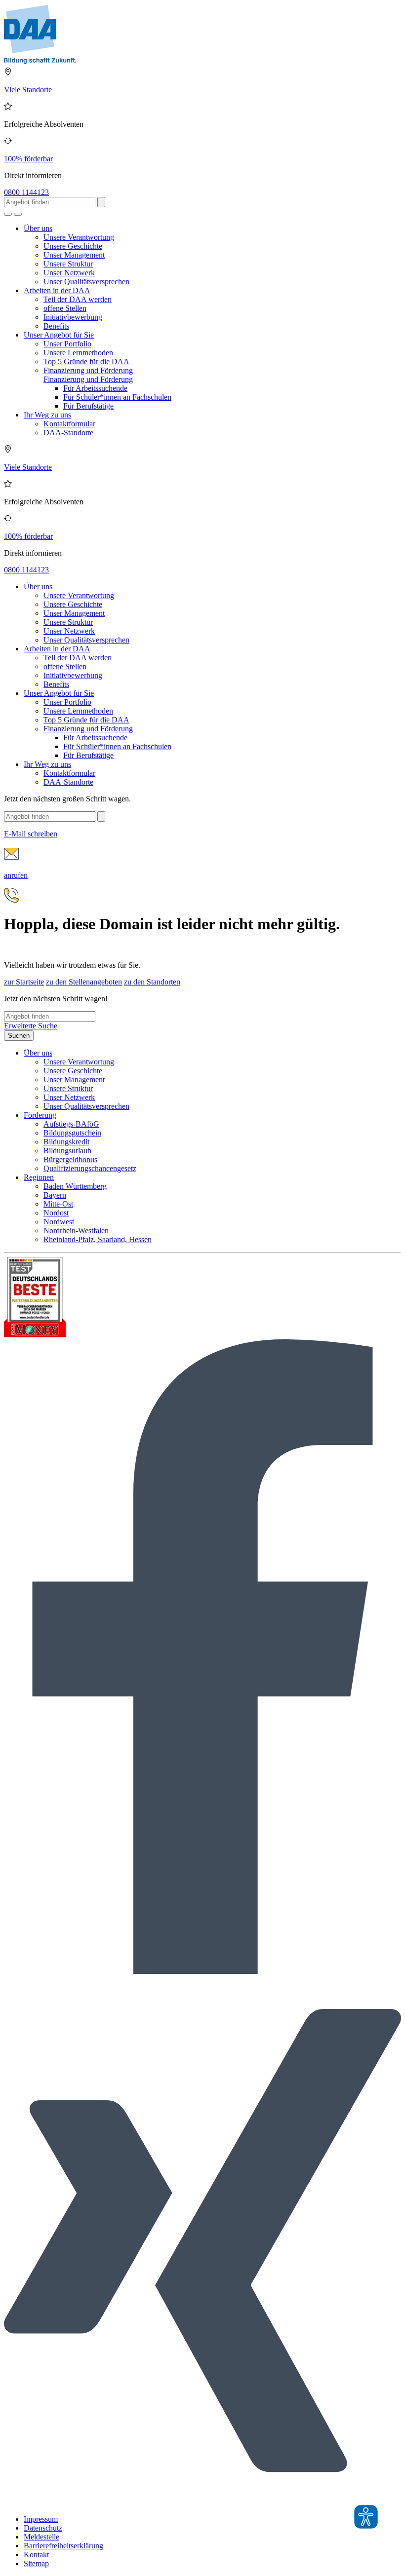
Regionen (39, 1177)
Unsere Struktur (68, 264)
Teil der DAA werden (78, 299)
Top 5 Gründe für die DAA (86, 361)
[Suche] (8, 214)
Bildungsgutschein (72, 1133)
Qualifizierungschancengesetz (90, 1168)
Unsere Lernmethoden (78, 353)
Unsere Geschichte (73, 246)
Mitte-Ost (58, 1204)
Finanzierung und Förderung (88, 370)
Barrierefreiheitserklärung (63, 2546)
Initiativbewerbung (73, 317)
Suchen (19, 1036)
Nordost (56, 1213)
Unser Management (74, 255)
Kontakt (36, 2555)
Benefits (56, 326)
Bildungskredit (66, 1142)
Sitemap (36, 2563)
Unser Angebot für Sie (59, 335)
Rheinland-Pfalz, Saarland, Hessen (98, 1239)
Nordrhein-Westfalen (76, 1231)
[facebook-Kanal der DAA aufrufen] (202, 1971)
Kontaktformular (69, 424)
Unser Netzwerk (69, 273)
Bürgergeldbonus (70, 1159)
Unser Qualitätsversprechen (86, 282)
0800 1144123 (26, 192)
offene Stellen (65, 308)
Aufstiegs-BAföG (71, 1124)
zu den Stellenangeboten (84, 982)
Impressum (41, 2519)
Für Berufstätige (88, 406)
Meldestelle (41, 2537)
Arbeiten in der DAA (57, 290)
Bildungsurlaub (67, 1151)
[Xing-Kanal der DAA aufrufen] (202, 2502)
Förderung (40, 1115)
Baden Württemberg (75, 1186)
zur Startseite (24, 982)
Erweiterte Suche (31, 1026)
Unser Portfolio (67, 344)
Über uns (38, 228)
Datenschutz (43, 2528)
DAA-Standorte (68, 433)
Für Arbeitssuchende (95, 388)
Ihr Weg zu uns (47, 415)
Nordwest (59, 1222)
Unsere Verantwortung (79, 237)
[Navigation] (18, 214)
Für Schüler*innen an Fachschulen (117, 397)
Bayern (55, 1195)
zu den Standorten (152, 982)
